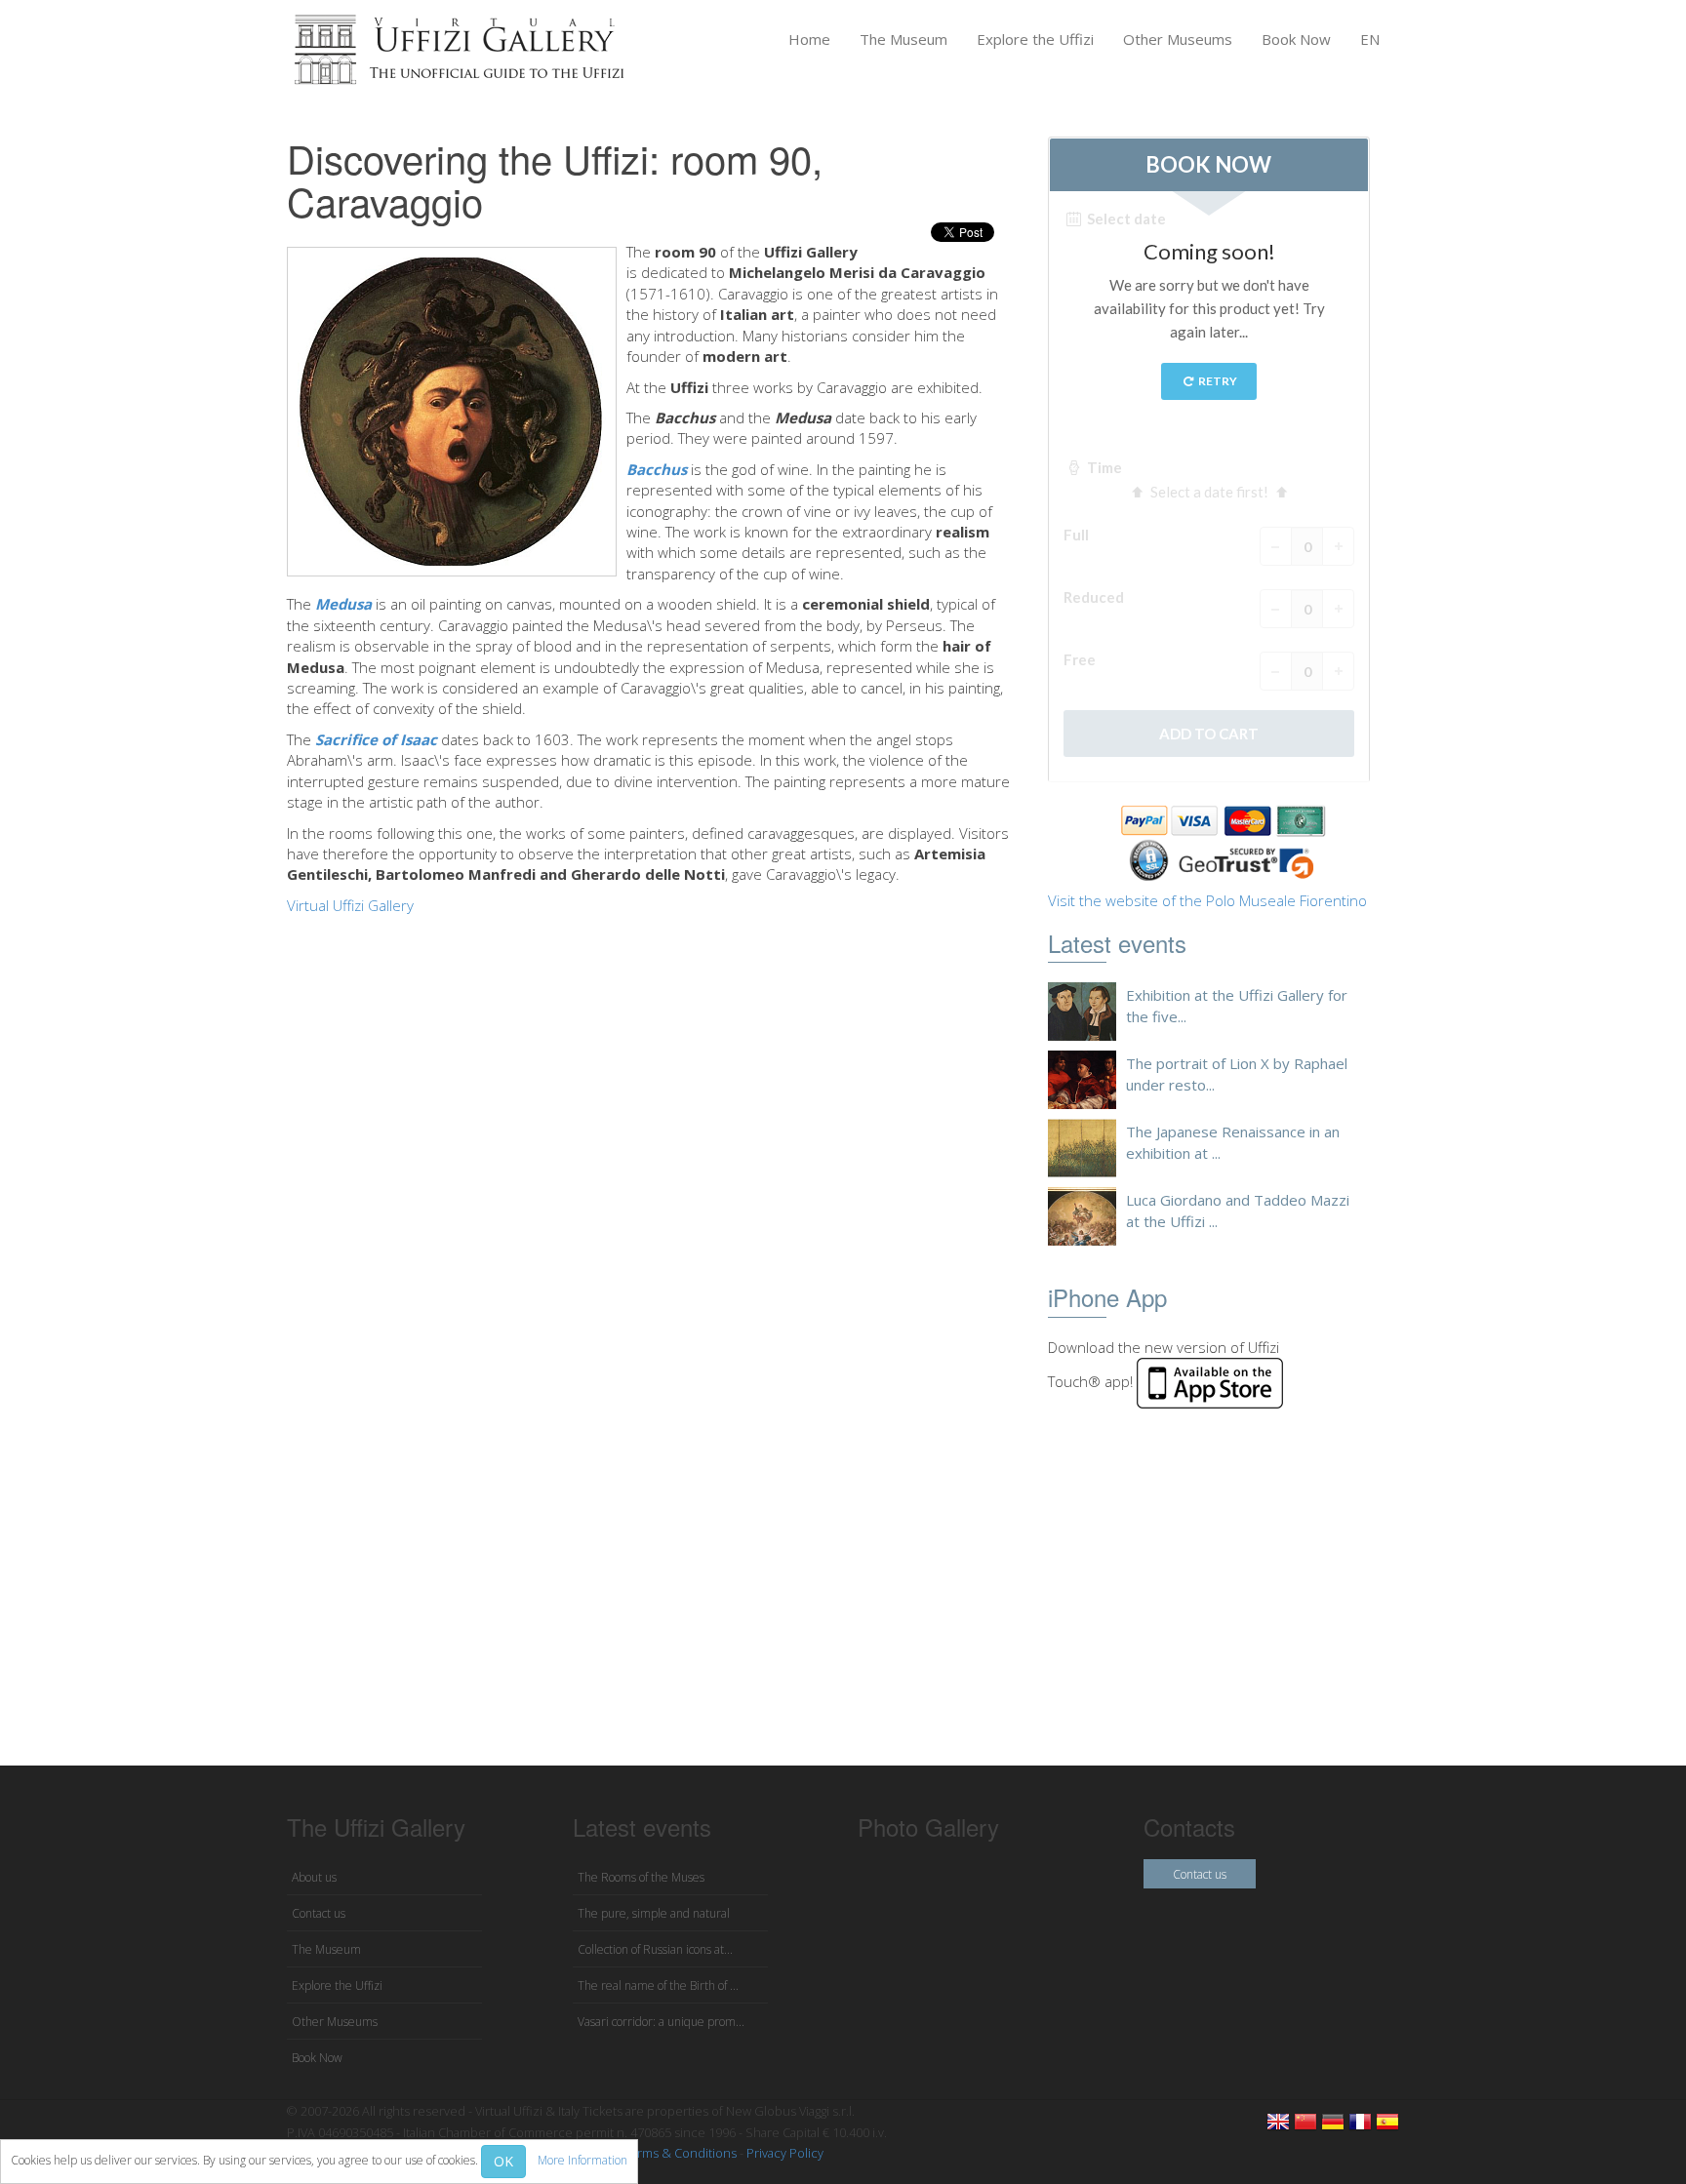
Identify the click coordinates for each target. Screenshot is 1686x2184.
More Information (582, 2160)
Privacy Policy (785, 2153)
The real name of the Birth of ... (658, 1985)
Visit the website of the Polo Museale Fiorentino (1207, 900)
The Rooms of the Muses (641, 1877)
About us (314, 1877)
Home (809, 39)
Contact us (319, 1913)
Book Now (1296, 39)
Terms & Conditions (680, 2153)
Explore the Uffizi (1035, 39)
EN (1370, 39)
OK (503, 2161)
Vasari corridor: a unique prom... (661, 2022)
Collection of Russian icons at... (655, 1949)
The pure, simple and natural (654, 1913)
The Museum (903, 39)
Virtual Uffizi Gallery (350, 905)
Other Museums (1178, 39)
